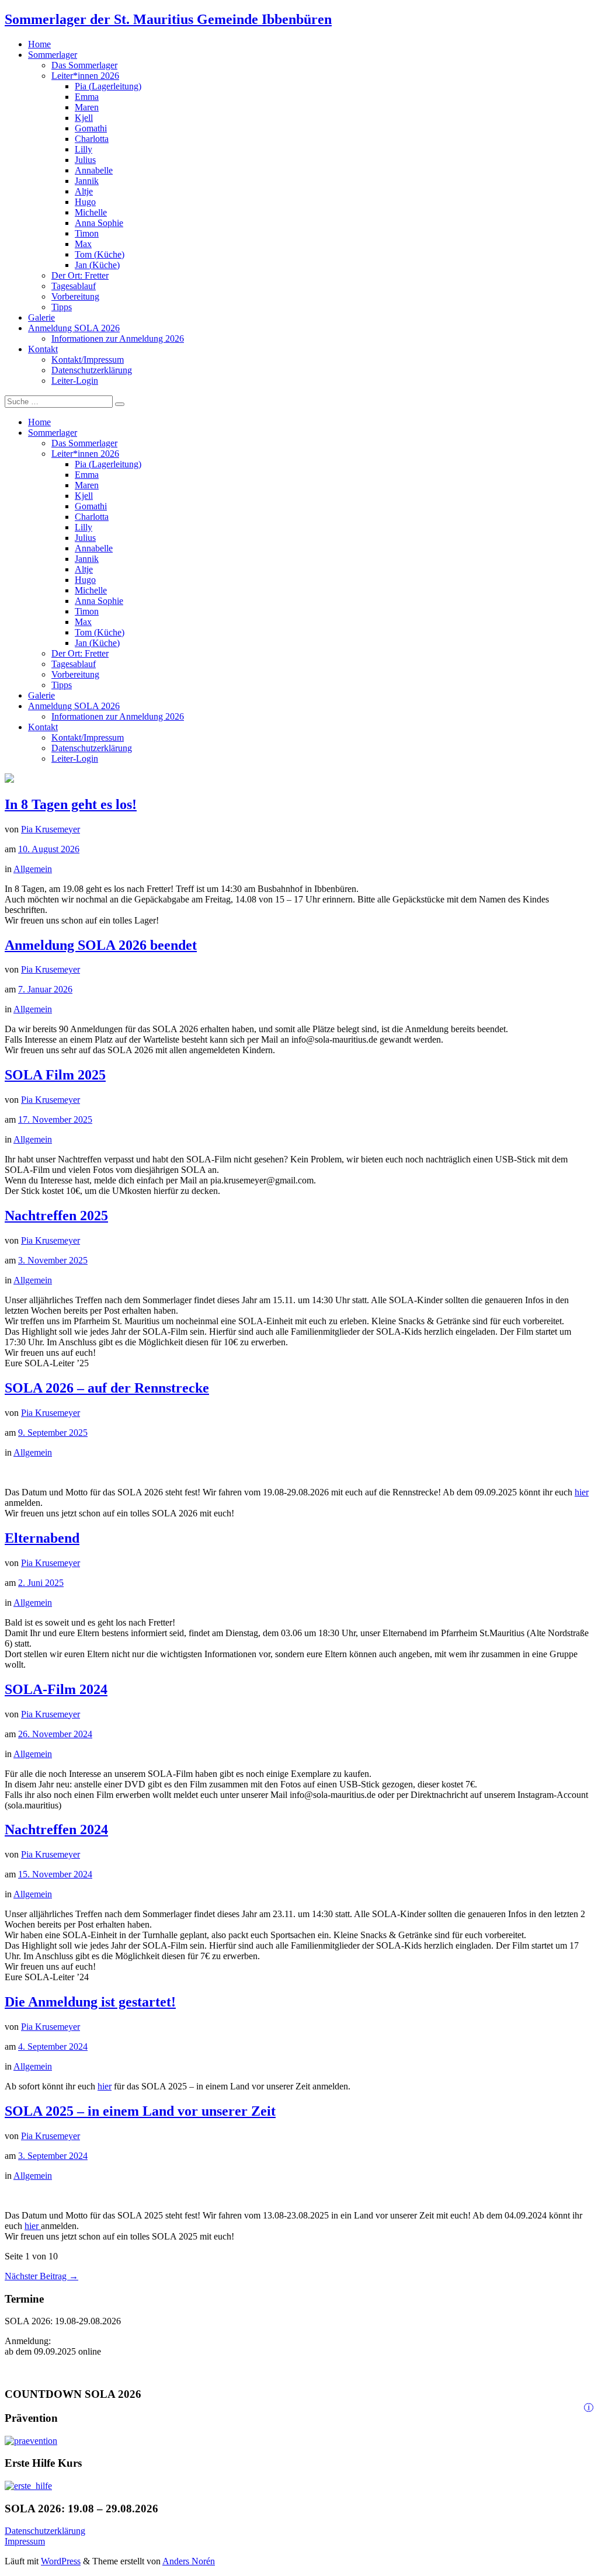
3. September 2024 (53, 2156)
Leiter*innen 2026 (85, 76)
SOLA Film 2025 (55, 1075)
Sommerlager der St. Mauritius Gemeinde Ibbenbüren (168, 19)
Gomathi (91, 128)
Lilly (84, 149)
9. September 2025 (53, 1433)
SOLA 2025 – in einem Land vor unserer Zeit (140, 2111)
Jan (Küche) (97, 265)
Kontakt (43, 349)
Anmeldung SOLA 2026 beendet (101, 945)
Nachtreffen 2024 (56, 1829)
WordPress (61, 2561)
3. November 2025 (53, 1260)
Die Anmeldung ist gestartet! (90, 2002)
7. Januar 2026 (45, 989)
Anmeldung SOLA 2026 (74, 328)
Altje (84, 191)
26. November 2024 (55, 1734)
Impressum (25, 2541)
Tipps (62, 307)
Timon (87, 233)
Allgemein (33, 869)
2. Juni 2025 (41, 1583)
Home (39, 44)
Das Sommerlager (84, 65)
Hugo (85, 202)
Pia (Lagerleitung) (108, 86)
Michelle (91, 212)
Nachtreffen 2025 (56, 1216)
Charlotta (92, 139)
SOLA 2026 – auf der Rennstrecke (107, 1388)
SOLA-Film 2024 (56, 1689)
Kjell (84, 118)
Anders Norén (189, 2561)
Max (83, 244)
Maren (87, 107)
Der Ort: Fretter (80, 275)
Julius (85, 160)
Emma (87, 97)
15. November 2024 (55, 1874)
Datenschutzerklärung (92, 370)
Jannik (87, 181)
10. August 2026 (49, 849)
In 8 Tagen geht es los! (71, 804)
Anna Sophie (99, 223)
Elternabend (42, 1538)
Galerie (41, 317)
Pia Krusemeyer (51, 829)
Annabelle (94, 170)
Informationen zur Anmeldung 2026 (118, 339)
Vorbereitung (75, 296)
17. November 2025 (55, 1119)
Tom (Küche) (100, 254)
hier (582, 1492)
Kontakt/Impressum (88, 360)
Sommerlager (53, 55)
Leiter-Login (75, 381)
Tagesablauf (74, 286)
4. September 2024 (53, 2046)
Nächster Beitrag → (41, 2276)
